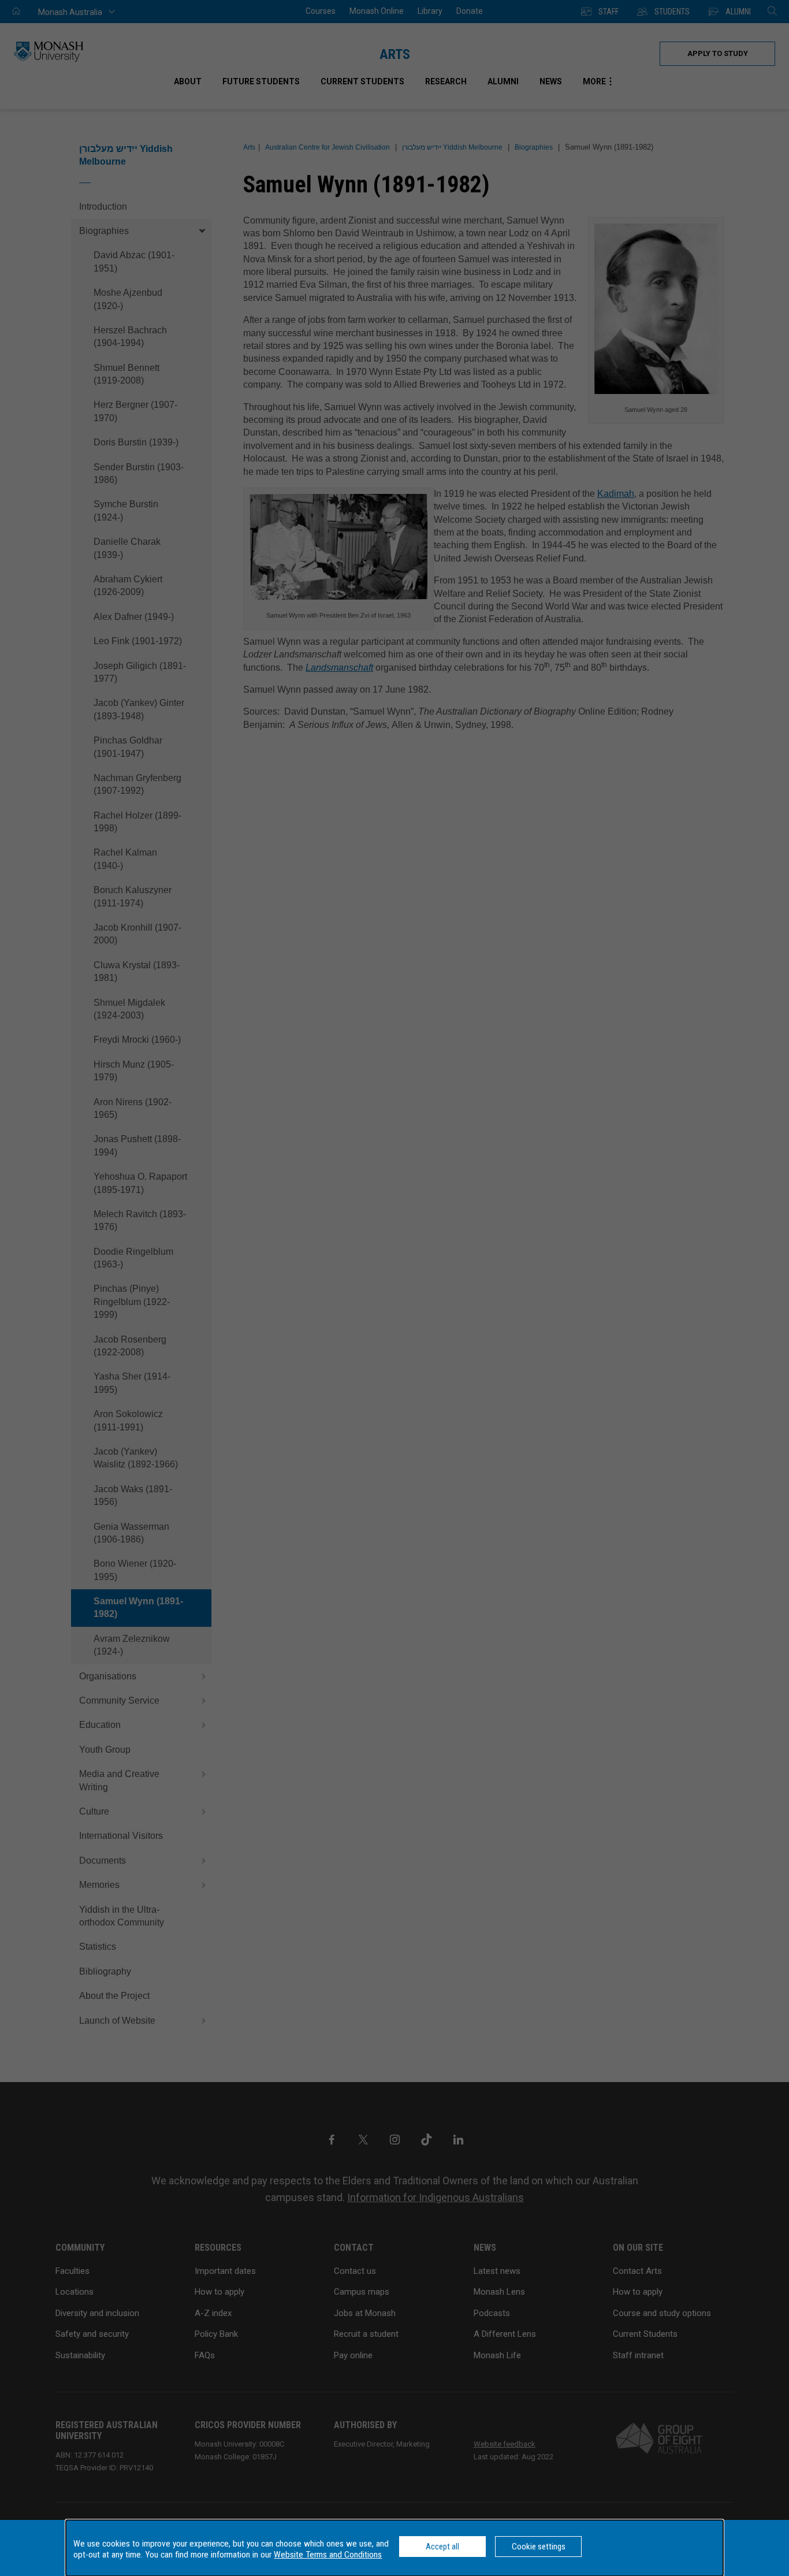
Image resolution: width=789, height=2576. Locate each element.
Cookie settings (539, 2547)
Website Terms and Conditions (328, 2555)
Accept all (442, 2547)
